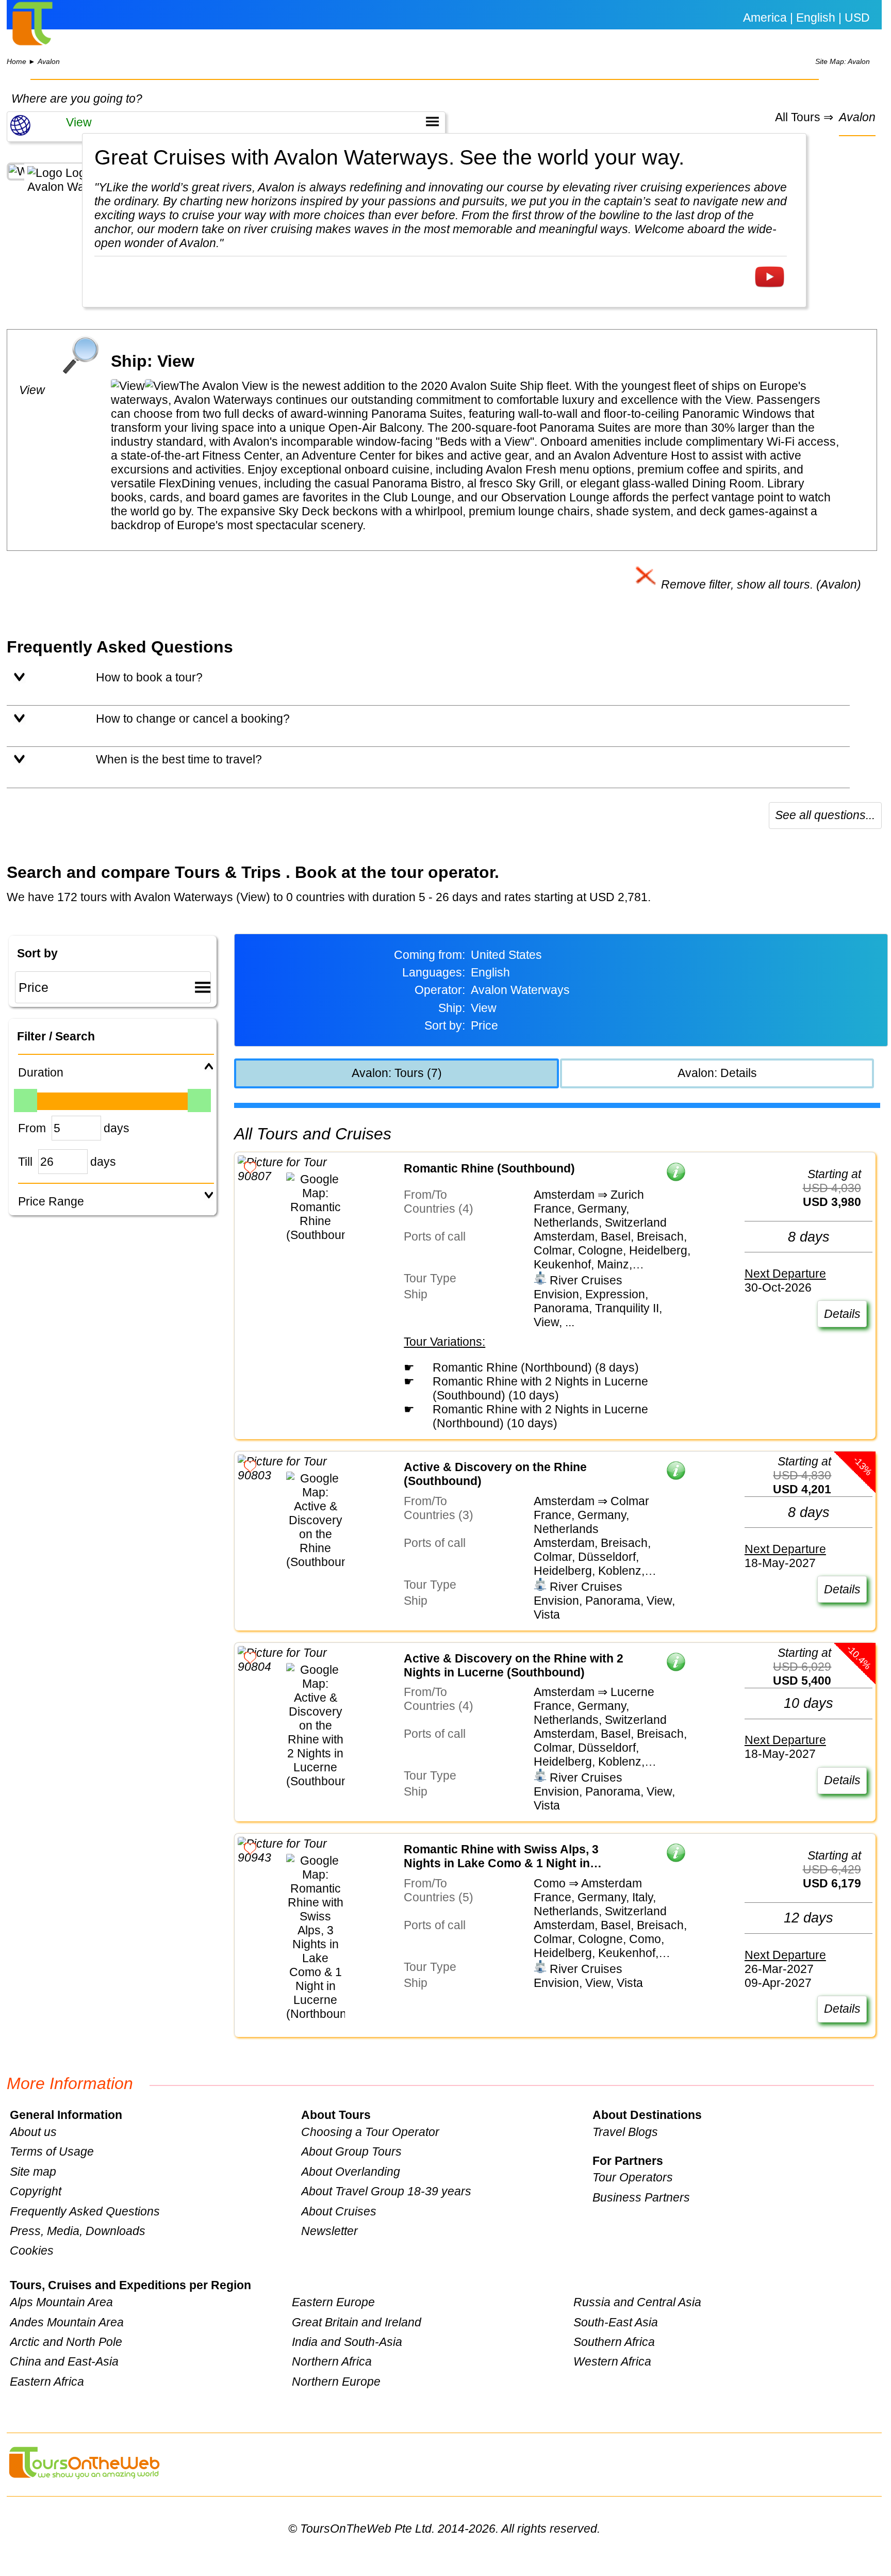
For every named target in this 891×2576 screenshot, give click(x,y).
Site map (33, 2172)
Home (16, 62)
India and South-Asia (347, 2342)
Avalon (49, 62)
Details (842, 1314)
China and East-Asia (64, 2361)
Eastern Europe (333, 2302)
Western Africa (612, 2361)
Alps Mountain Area (61, 2302)
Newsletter (329, 2231)
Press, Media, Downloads (78, 2231)
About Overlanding (351, 2172)
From (32, 1128)
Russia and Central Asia (637, 2302)
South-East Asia (616, 2322)
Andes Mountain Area (67, 2322)
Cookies (32, 2251)
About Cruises (339, 2211)
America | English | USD (806, 18)
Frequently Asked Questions (85, 2211)
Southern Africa (614, 2342)
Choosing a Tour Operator (370, 2132)
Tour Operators (633, 2177)
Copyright (36, 2191)
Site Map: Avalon (843, 62)
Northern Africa (332, 2361)
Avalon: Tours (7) (397, 1073)
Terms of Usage (52, 2151)
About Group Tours (351, 2151)
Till (25, 1162)
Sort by (37, 953)
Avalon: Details (717, 1073)
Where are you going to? (77, 99)
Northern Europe (336, 2382)
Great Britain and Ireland (357, 2322)
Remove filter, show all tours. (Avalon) (760, 584)
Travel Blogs (625, 2132)
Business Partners (641, 2197)
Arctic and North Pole (66, 2342)
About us (33, 2132)
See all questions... (825, 815)
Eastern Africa (47, 2382)
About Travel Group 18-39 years (386, 2191)
